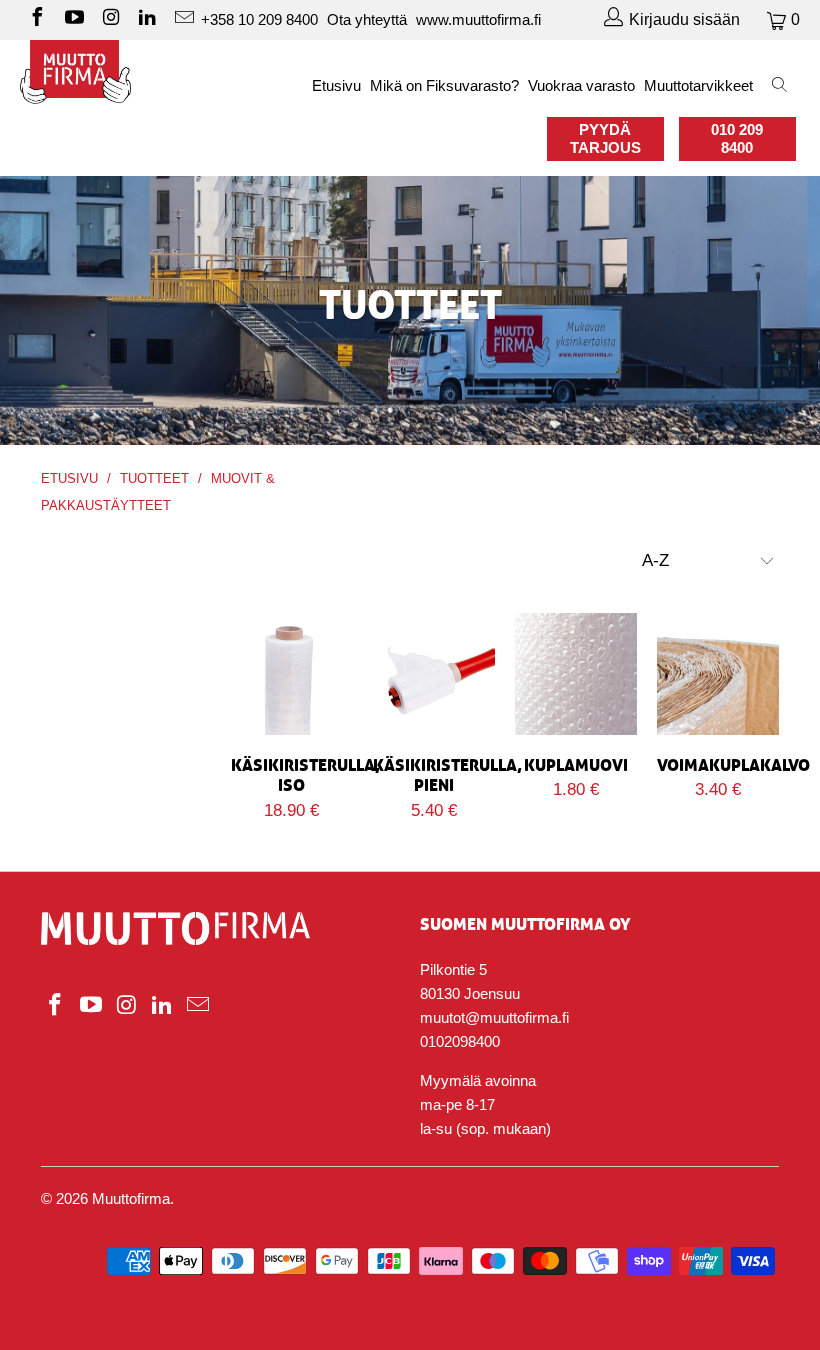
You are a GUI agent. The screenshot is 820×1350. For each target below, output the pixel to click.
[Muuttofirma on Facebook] (36, 19)
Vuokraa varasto (581, 85)
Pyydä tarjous (605, 138)
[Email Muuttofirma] (183, 19)
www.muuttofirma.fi (478, 19)
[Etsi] (780, 86)
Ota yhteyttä (367, 19)
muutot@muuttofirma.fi (494, 1017)
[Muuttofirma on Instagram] (110, 19)
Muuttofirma (131, 1198)
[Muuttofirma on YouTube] (73, 19)
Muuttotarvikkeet (698, 85)
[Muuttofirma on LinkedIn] (147, 19)
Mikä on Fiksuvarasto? (444, 85)
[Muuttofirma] (75, 72)
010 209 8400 (737, 138)
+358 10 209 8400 (259, 19)
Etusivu (336, 85)
